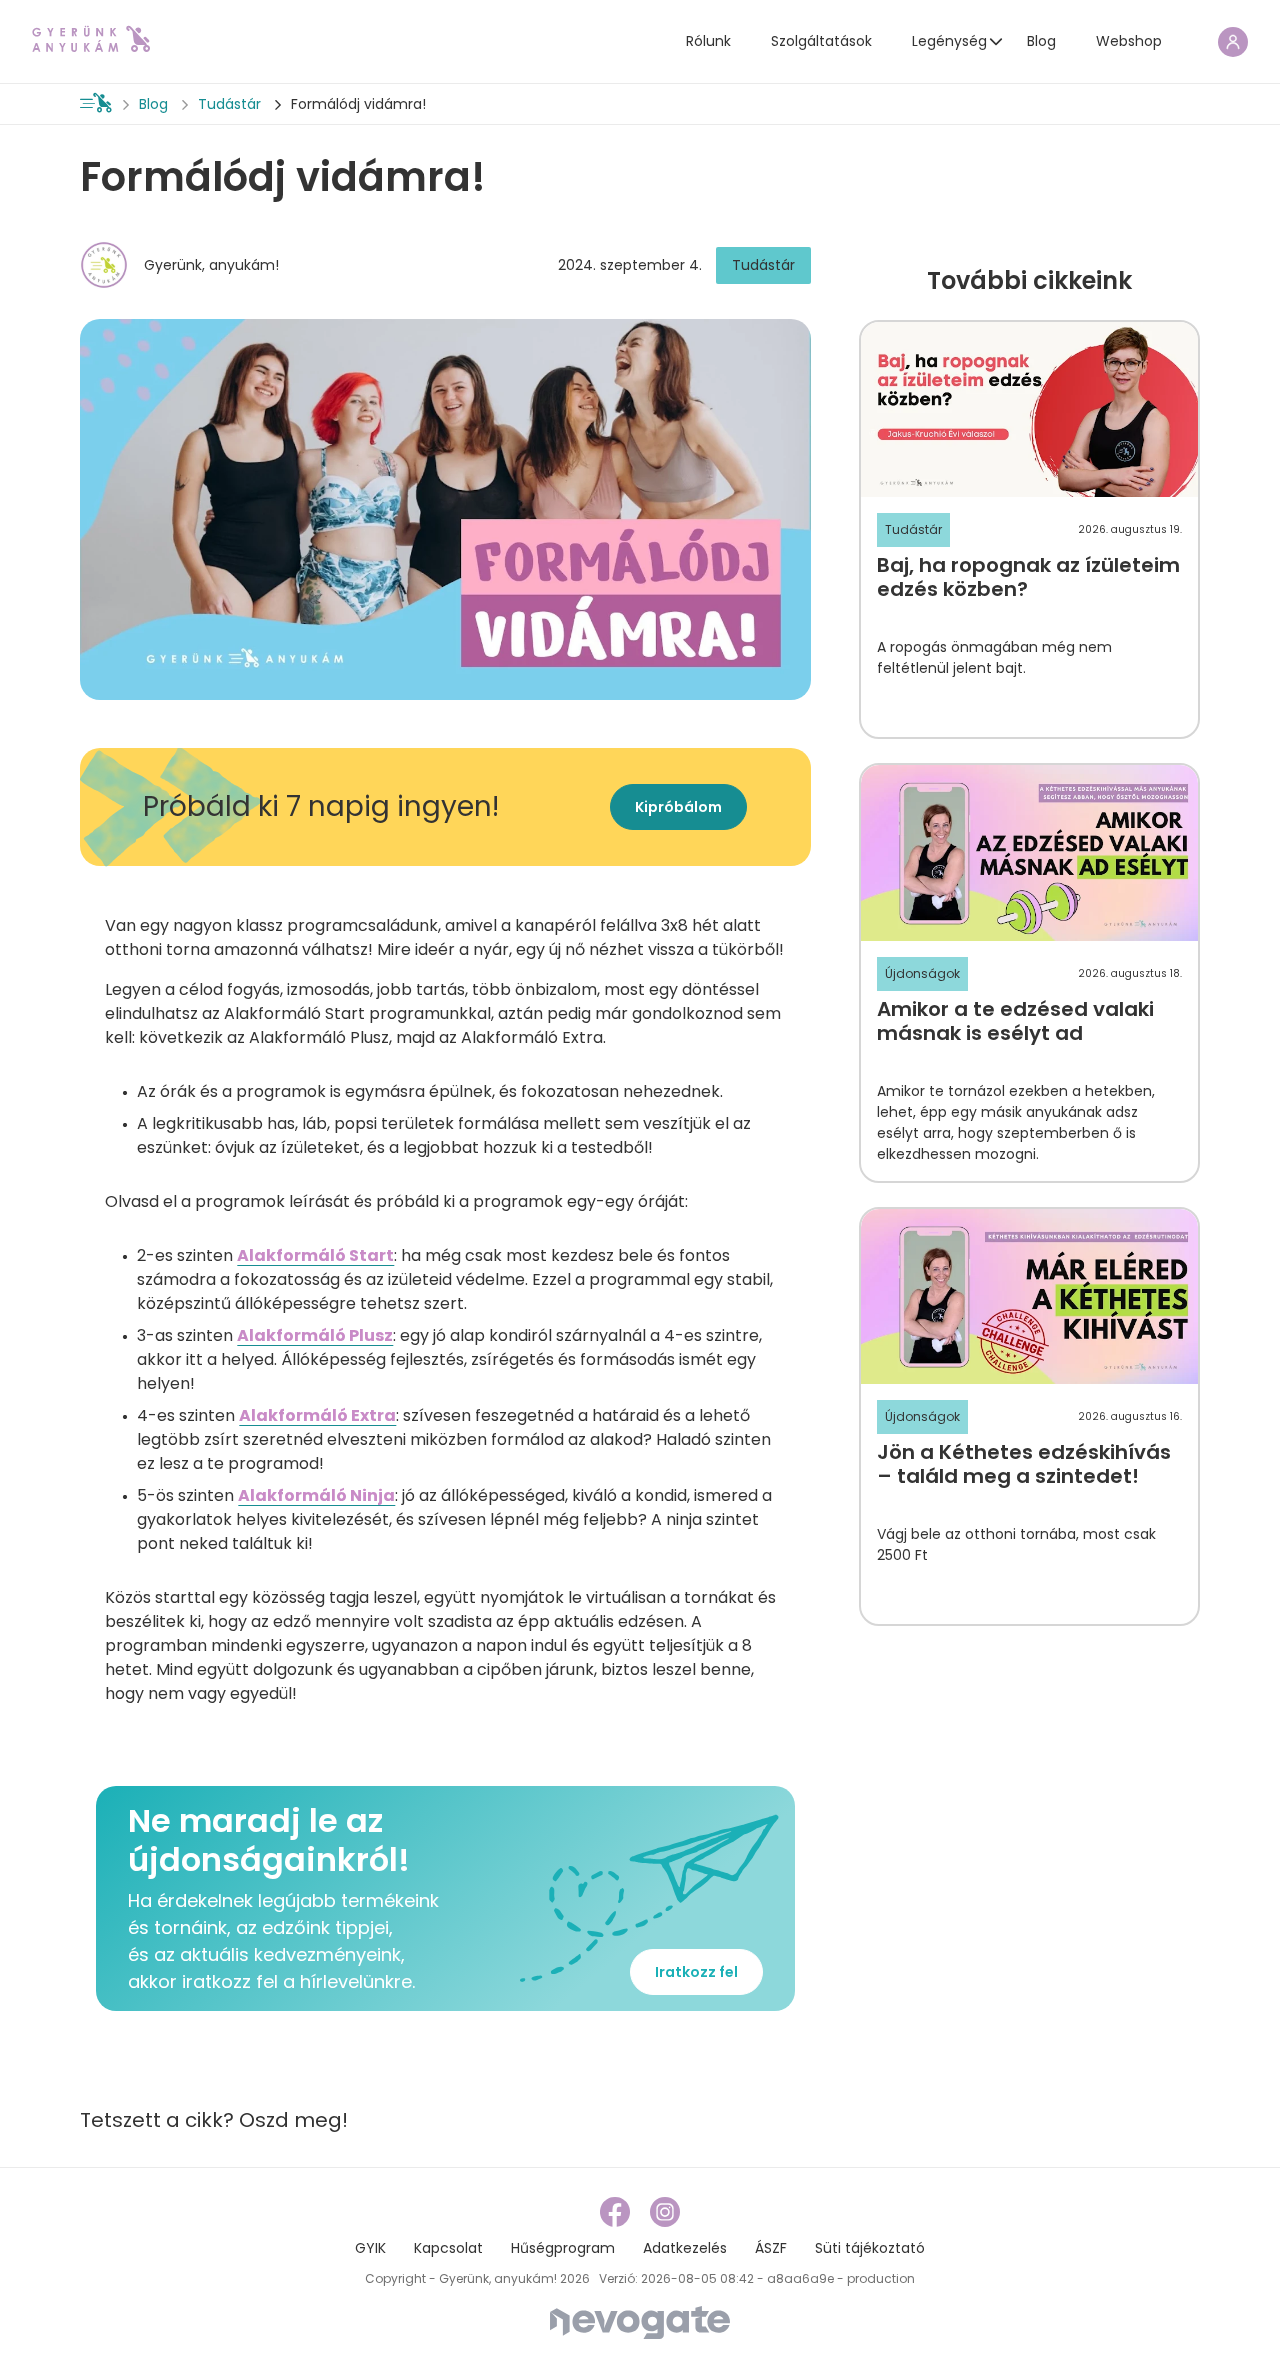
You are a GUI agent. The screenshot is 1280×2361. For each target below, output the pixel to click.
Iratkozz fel (696, 1972)
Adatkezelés (685, 2248)
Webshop (1129, 41)
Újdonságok (922, 973)
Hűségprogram (563, 2248)
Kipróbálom (678, 807)
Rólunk (708, 41)
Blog (1041, 41)
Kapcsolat (448, 2248)
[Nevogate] (640, 2321)
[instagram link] (665, 2211)
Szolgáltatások (821, 41)
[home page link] (91, 39)
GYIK (370, 2248)
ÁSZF (771, 2248)
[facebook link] (617, 2211)
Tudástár (229, 104)
